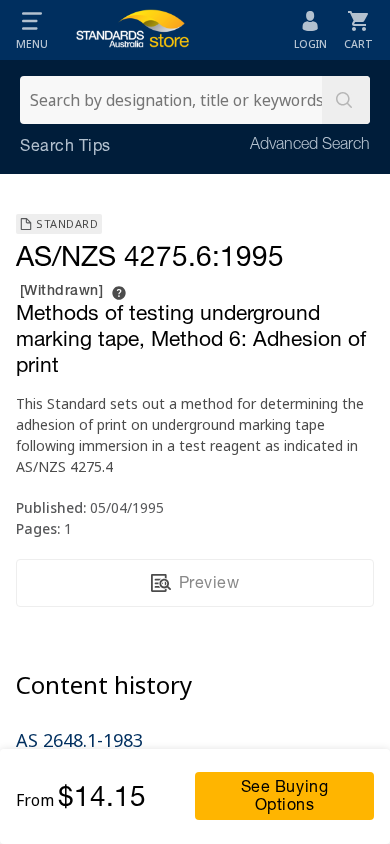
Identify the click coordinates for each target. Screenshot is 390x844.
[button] (32, 30)
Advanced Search (310, 146)
